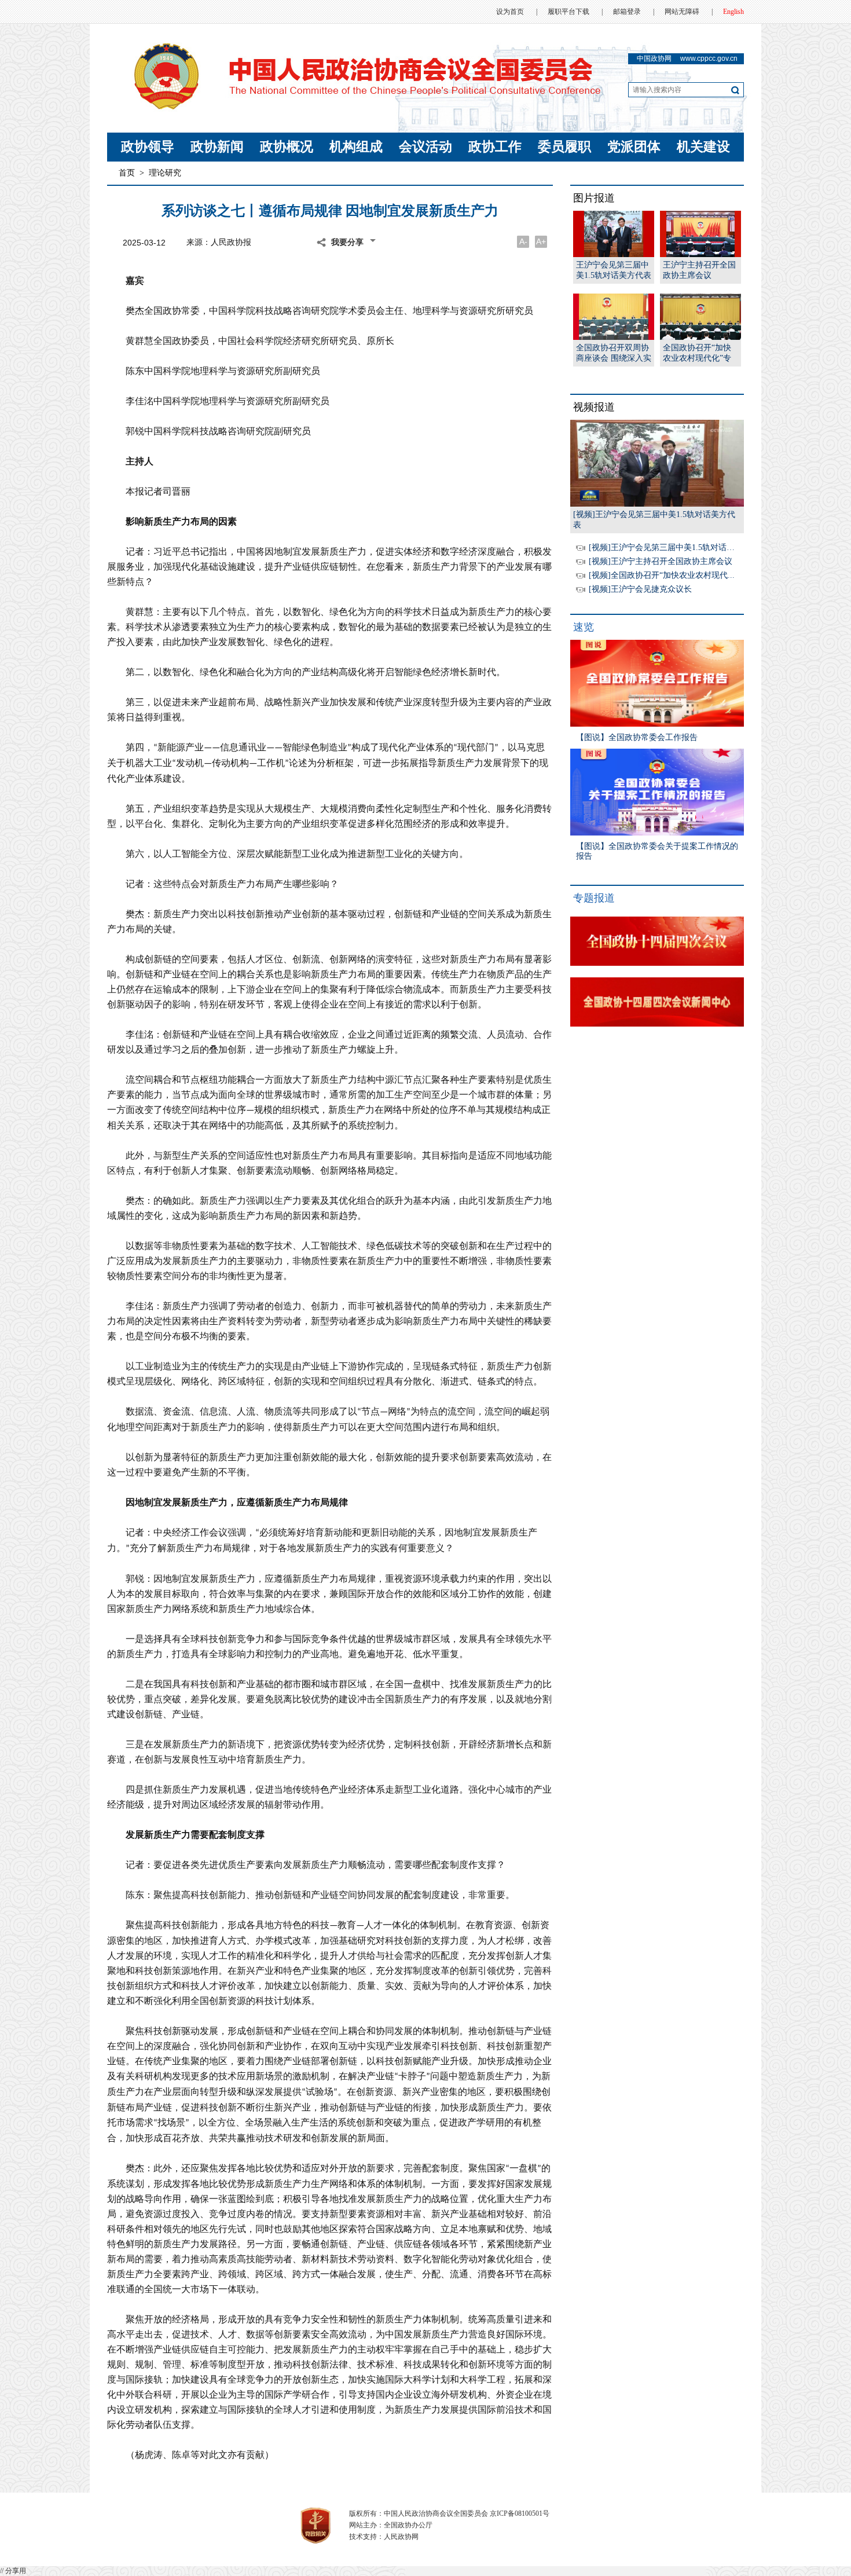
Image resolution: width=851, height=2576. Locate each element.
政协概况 (287, 147)
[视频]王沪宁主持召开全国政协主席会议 (661, 561)
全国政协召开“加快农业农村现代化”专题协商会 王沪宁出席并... (700, 353)
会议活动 (425, 147)
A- (523, 241)
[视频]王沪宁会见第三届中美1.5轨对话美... (665, 547)
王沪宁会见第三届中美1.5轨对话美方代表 (614, 270)
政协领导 (148, 147)
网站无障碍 (682, 12)
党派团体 (634, 147)
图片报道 (594, 198)
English (733, 12)
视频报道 (594, 407)
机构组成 (356, 147)
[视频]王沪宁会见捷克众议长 (640, 589)
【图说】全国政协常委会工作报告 (637, 737)
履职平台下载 (568, 12)
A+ (541, 241)
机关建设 (703, 147)
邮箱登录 (627, 12)
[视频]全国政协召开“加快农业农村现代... (662, 575)
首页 (127, 173)
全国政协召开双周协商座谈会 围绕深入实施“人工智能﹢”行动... (614, 353)
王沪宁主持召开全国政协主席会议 (699, 270)
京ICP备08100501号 (520, 2513)
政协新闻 (217, 147)
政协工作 (495, 147)
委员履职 (564, 147)
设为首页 (510, 12)
